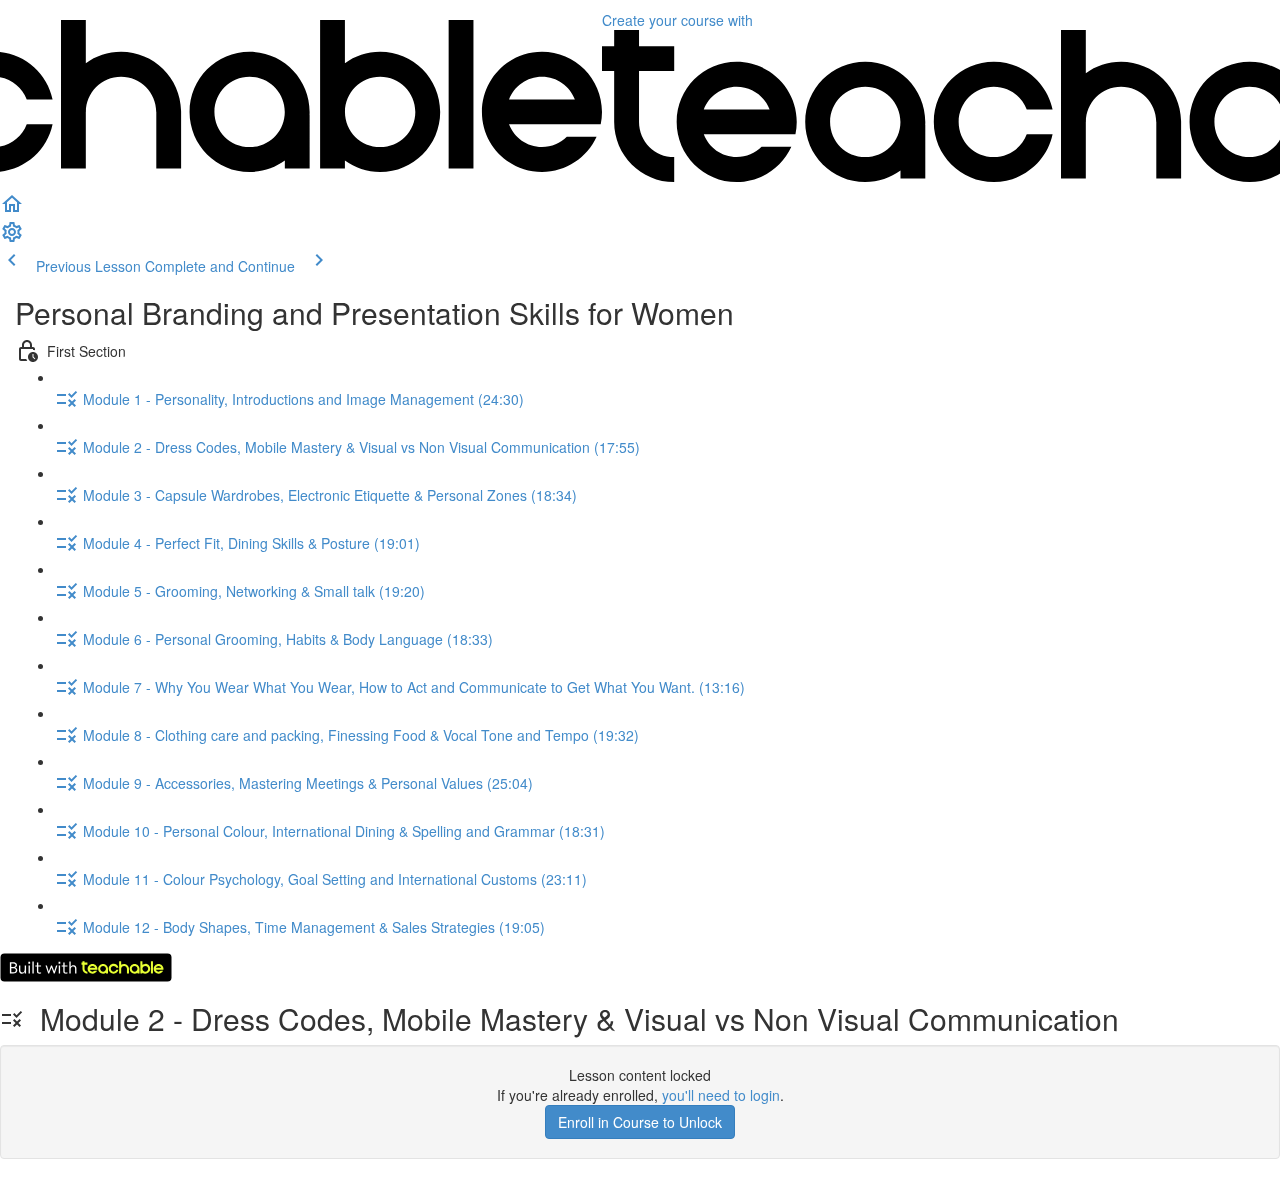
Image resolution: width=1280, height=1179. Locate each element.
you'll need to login (721, 1095)
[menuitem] (12, 238)
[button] (12, 210)
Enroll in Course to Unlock (640, 1122)
